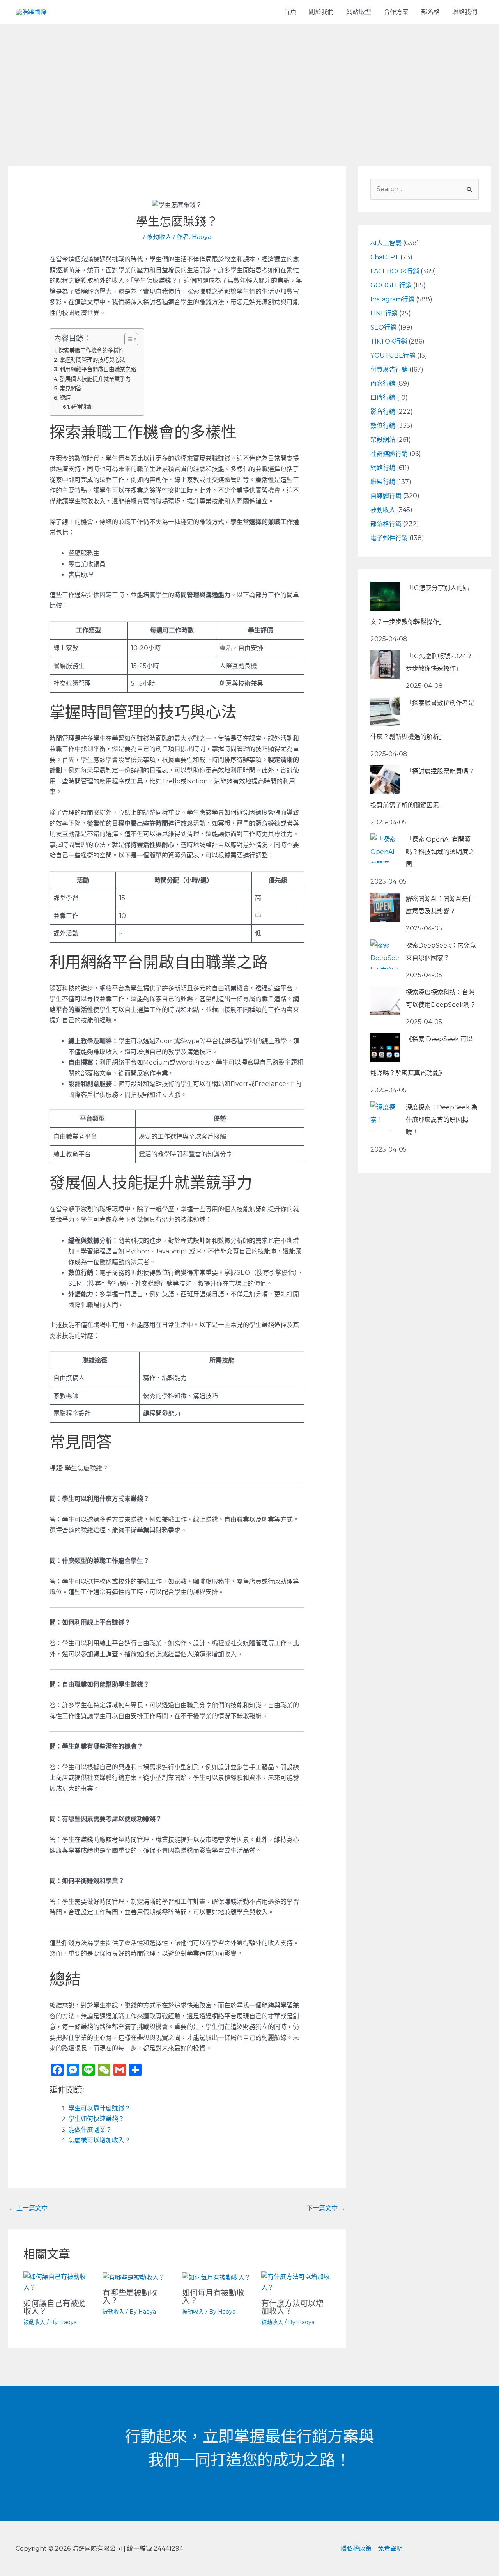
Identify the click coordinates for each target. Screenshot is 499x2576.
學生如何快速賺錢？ (96, 2119)
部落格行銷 (386, 524)
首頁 (290, 12)
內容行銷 (383, 384)
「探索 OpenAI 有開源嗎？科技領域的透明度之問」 (440, 852)
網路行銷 (383, 468)
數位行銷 (383, 426)
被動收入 (159, 237)
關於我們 (321, 12)
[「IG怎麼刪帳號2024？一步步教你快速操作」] (385, 665)
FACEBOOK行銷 (395, 271)
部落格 (430, 12)
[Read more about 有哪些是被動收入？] (134, 2277)
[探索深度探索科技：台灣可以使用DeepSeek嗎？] (385, 1001)
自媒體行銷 (386, 496)
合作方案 (396, 12)
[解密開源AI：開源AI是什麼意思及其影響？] (385, 907)
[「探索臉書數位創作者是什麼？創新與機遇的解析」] (385, 711)
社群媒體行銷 (389, 454)
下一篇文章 (326, 2208)
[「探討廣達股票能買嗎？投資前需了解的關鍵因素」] (385, 780)
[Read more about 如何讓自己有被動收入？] (58, 2282)
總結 (65, 398)
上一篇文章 (28, 2208)
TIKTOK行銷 (389, 341)
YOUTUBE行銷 (393, 355)
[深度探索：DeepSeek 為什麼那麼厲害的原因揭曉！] (385, 1116)
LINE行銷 (384, 313)
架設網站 (383, 440)
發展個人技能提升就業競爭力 (95, 379)
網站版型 (359, 12)
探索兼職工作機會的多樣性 (91, 351)
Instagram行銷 (392, 299)
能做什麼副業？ (90, 2130)
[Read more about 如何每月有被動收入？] (216, 2277)
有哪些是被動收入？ (130, 2297)
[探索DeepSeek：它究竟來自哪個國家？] (385, 954)
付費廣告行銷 (389, 369)
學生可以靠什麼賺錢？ (99, 2108)
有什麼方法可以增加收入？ (292, 2307)
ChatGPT (385, 257)
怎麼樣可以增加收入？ (99, 2140)
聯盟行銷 (383, 482)
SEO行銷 (383, 327)
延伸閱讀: (82, 407)
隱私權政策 (356, 2549)
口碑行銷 (383, 398)
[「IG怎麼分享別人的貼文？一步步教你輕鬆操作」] (385, 596)
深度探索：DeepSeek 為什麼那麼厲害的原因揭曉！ (442, 1120)
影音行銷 (383, 412)
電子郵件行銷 (389, 538)
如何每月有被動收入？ (213, 2297)
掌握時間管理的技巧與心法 (92, 360)
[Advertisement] (249, 83)
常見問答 (71, 388)
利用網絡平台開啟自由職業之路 (98, 369)
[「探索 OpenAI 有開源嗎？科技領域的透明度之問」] (385, 848)
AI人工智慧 (386, 243)
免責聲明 (390, 2549)
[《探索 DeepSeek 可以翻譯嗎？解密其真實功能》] (385, 1048)
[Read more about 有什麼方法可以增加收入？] (296, 2282)
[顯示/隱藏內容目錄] (127, 339)
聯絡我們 (465, 12)
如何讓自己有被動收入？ (55, 2307)
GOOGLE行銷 (391, 285)
